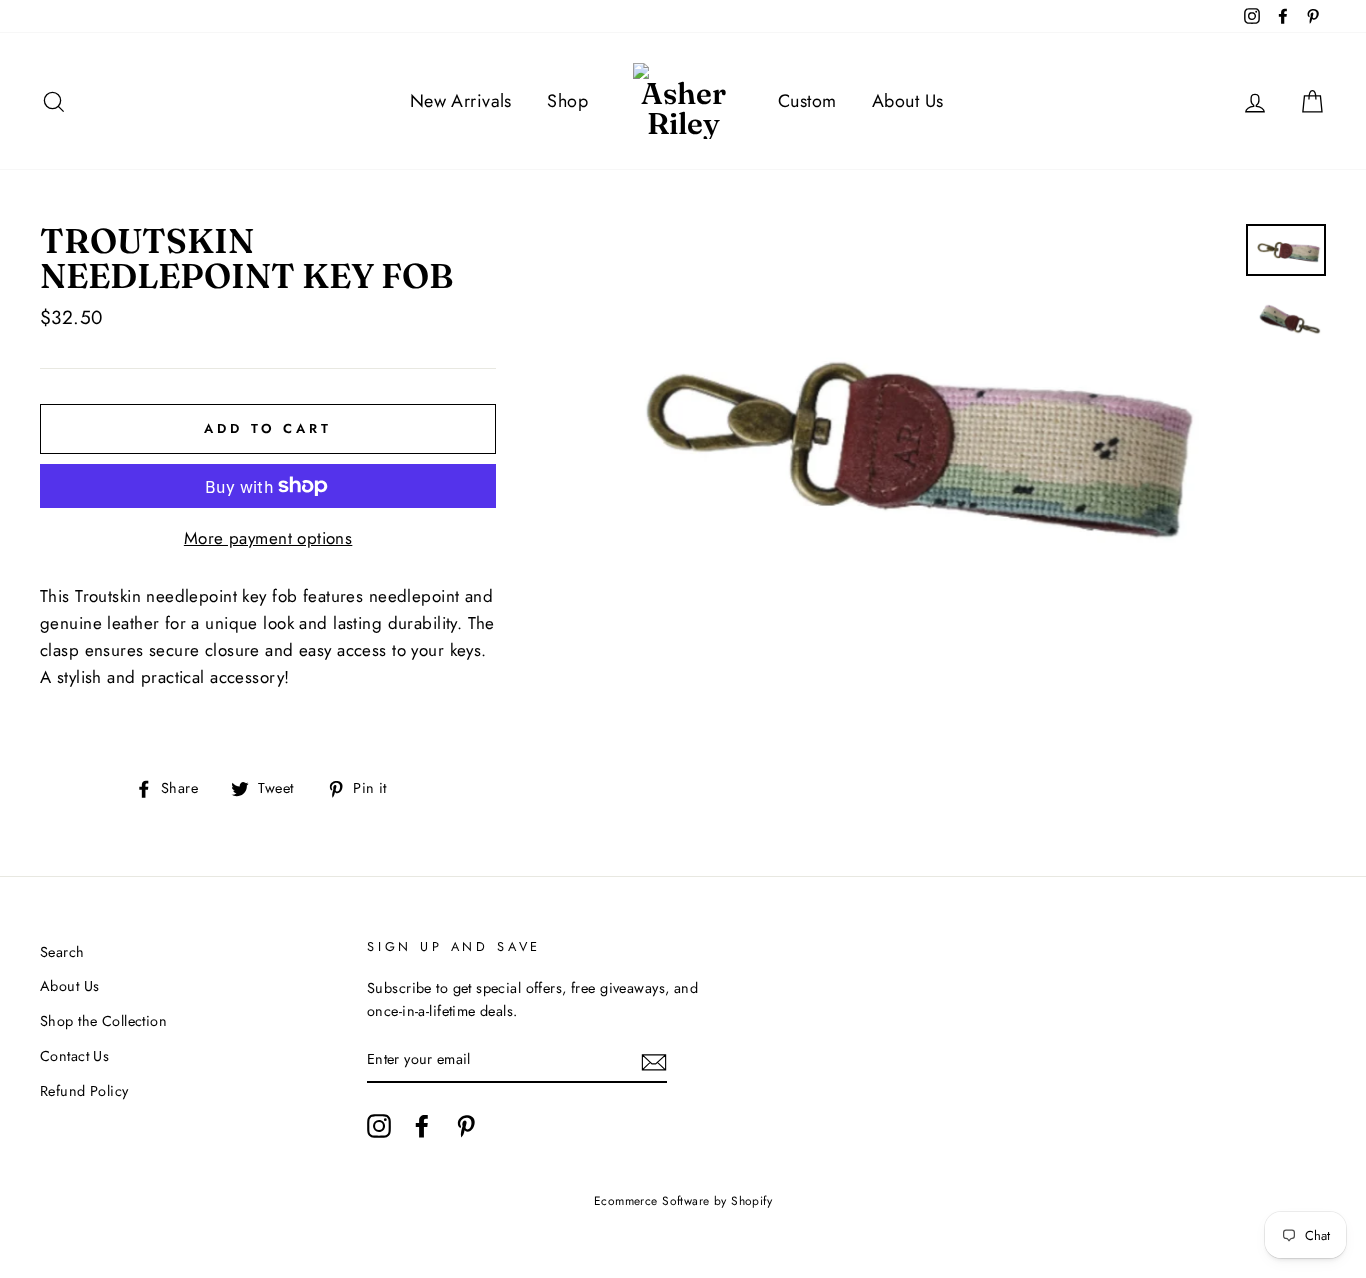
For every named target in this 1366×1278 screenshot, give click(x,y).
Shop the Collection (103, 1021)
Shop (567, 101)
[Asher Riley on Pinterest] (466, 1125)
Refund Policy (84, 1091)
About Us (907, 101)
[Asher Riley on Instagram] (379, 1125)
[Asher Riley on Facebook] (422, 1125)
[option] (897, 434)
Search (62, 952)
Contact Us (74, 1056)
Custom (807, 101)
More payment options (268, 538)
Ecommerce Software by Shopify (683, 1201)
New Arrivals (461, 101)
